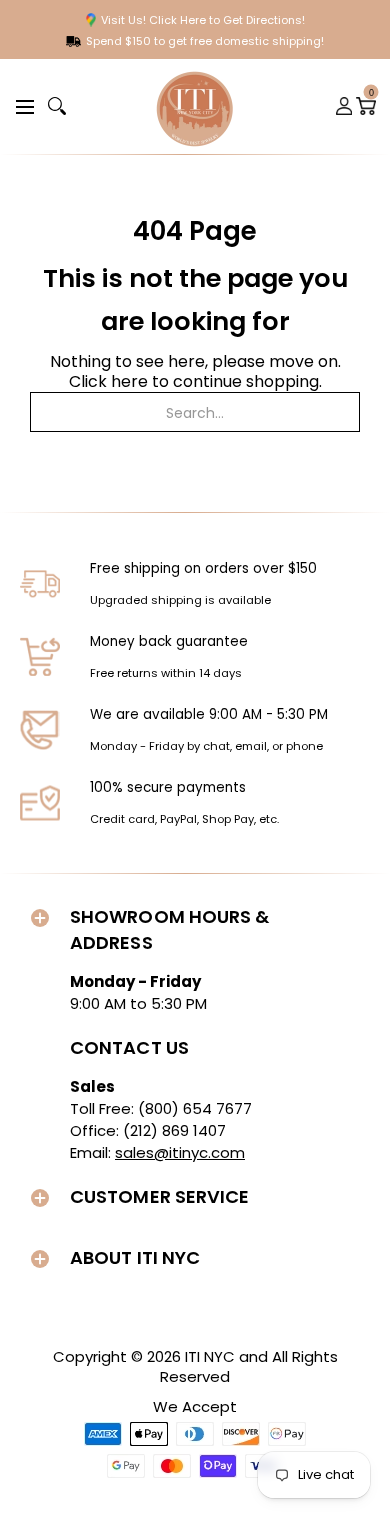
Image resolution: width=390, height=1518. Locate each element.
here (129, 381)
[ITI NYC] (195, 106)
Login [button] (345, 106)
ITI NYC (210, 1356)
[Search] (57, 106)
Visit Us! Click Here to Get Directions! (203, 20)
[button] (22, 105)
